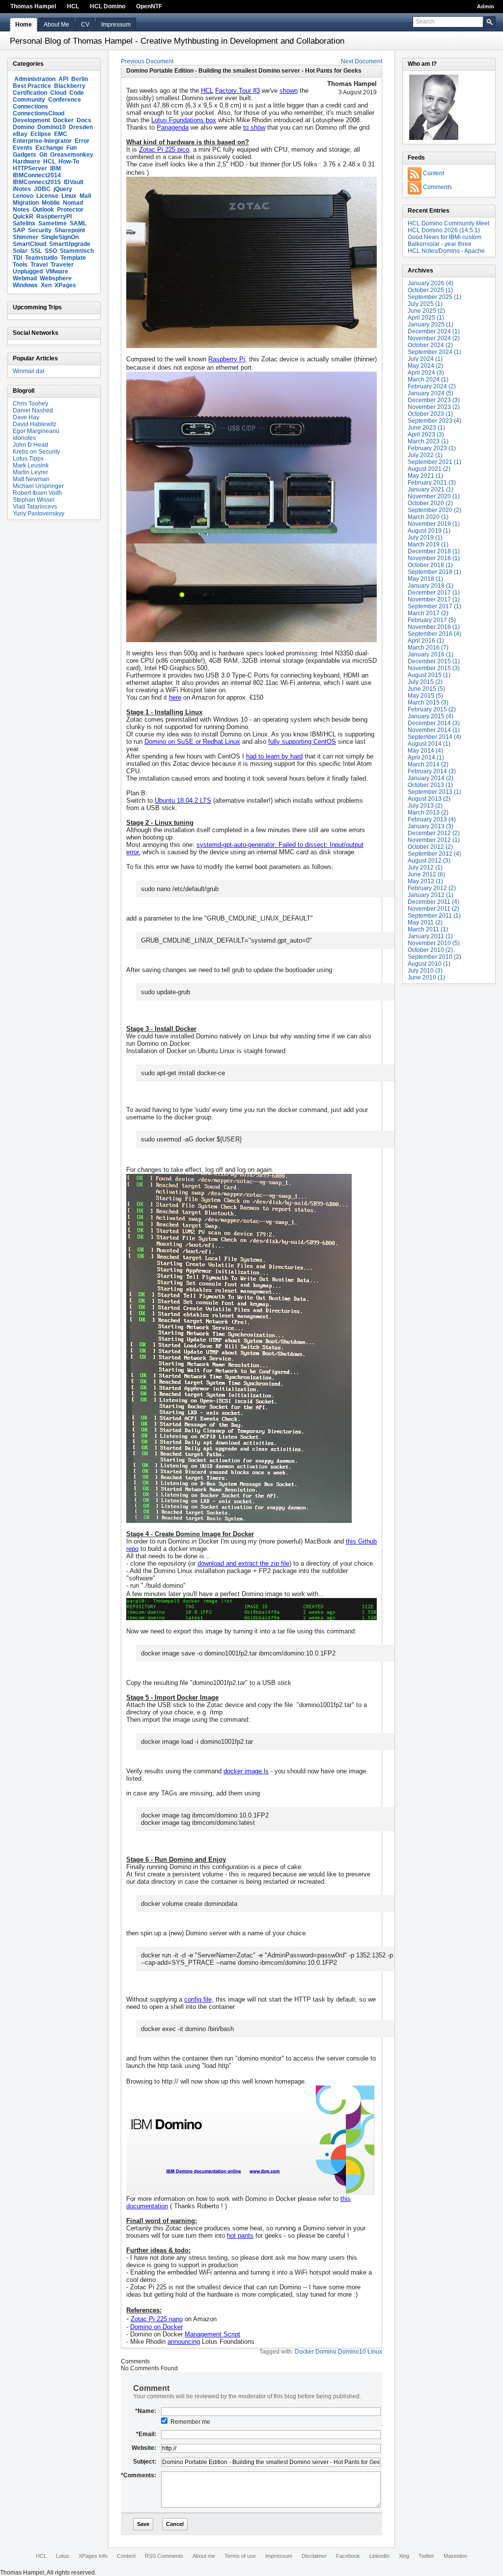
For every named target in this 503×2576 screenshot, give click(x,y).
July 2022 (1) (425, 455)
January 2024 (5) (431, 393)
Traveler (62, 265)
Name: (146, 2411)
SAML (78, 223)
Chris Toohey (30, 404)
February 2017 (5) (432, 620)
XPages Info (93, 2556)
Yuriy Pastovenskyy (39, 514)
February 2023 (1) (432, 448)
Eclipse (41, 134)
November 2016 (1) (434, 627)
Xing (404, 2556)
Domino (24, 127)
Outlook (43, 210)
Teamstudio (41, 258)
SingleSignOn (60, 237)
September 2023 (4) (434, 421)
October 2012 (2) (430, 847)
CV (85, 25)
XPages (65, 285)
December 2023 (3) (434, 400)
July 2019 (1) (425, 538)
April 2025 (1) (426, 318)
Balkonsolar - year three (440, 244)
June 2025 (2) (426, 311)
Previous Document (147, 61)
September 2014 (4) (434, 737)
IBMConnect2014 (37, 175)
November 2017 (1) (434, 599)
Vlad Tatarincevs (35, 507)
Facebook (348, 2556)
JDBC (42, 189)
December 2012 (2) (434, 833)
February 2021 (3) (432, 483)
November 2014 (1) (434, 730)
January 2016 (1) (431, 654)
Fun (71, 148)
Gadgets (25, 155)
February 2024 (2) (432, 386)
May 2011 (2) (425, 922)
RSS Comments (164, 2556)
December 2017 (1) (434, 593)
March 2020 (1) (428, 517)
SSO (51, 251)
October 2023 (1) (430, 414)
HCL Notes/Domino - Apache (446, 251)
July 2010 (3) (425, 971)
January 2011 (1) (430, 936)
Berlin (80, 79)
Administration (35, 79)
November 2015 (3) (434, 668)
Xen (46, 285)
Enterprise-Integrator (42, 141)
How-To (69, 162)
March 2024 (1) (428, 380)
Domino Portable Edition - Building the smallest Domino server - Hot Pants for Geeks (244, 71)
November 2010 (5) (434, 943)
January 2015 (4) (431, 716)
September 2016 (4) (434, 634)
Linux (69, 196)
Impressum (116, 25)
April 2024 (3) (426, 373)
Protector (70, 210)
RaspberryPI (54, 217)
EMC (61, 134)
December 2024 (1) (434, 331)
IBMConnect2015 (37, 182)
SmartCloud (29, 244)
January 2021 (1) (431, 489)
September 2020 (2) (434, 510)
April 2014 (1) (426, 758)
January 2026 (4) (431, 283)
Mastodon (455, 2556)
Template (73, 258)
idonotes (24, 438)
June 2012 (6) (426, 874)
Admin (486, 6)
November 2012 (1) (434, 840)
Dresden (81, 127)
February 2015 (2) (432, 709)
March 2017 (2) (428, 613)
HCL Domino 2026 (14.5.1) (444, 230)
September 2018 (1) (434, 572)
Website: (144, 2448)
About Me (56, 25)
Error (82, 141)
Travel (39, 265)
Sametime (53, 223)
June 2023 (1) (426, 428)
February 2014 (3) (432, 771)
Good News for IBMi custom (445, 237)
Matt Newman (31, 479)
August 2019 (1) (429, 531)
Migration (26, 203)
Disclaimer (314, 2556)
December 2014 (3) (434, 723)
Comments (437, 187)
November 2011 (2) (433, 909)
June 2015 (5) (426, 689)
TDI (17, 258)
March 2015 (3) (428, 703)
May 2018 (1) (425, 579)
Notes (21, 210)
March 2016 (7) (428, 648)
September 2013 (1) (434, 792)
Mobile (51, 203)
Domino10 (52, 127)
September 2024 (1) (434, 352)
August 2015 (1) (429, 675)
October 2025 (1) (430, 290)
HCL (73, 6)
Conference (65, 100)
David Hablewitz (35, 424)
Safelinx (24, 223)
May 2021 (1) (425, 476)
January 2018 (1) (431, 586)
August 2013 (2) (429, 799)
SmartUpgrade (70, 244)
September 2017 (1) (434, 606)
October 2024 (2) (430, 345)
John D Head (30, 445)
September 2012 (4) (434, 854)
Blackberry (70, 86)
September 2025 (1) (434, 297)
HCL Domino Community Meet (448, 223)
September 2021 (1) (434, 462)
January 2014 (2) (431, 778)
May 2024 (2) (425, 366)
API (63, 79)
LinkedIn (379, 2556)
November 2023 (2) (434, 407)
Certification (30, 93)
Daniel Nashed (33, 410)
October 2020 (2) (430, 503)
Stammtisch (77, 251)
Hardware (27, 162)
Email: (146, 2434)
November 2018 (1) (434, 558)
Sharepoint (70, 230)
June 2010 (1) (426, 977)
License (47, 196)
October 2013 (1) (430, 785)
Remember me (190, 2422)
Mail (85, 196)
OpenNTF (149, 6)
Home (24, 25)
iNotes (22, 189)
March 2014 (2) (428, 764)
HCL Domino (108, 6)
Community (29, 100)
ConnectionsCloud (39, 113)
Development (31, 120)
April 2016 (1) (426, 641)
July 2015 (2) (425, 682)
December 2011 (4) (433, 902)
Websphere (56, 278)
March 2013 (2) (428, 813)
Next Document (362, 61)
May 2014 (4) (425, 751)
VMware (57, 271)
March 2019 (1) (428, 544)
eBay (20, 134)
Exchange (49, 148)
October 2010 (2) (430, 950)
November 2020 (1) (434, 496)
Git (43, 155)
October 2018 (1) (430, 565)
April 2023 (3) (426, 434)
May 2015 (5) (425, 696)
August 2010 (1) (429, 964)
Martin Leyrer (30, 472)
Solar (20, 251)
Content (433, 173)
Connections (30, 107)
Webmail (25, 278)
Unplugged (28, 271)
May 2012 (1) (425, 881)
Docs (84, 120)
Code (77, 93)
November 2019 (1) (434, 524)
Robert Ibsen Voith (37, 493)
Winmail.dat (28, 371)
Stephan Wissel (34, 500)
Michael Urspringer (38, 486)
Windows (25, 285)
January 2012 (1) (431, 895)
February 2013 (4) (432, 819)
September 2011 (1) (434, 916)
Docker (63, 120)
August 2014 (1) (429, 744)
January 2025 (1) (431, 325)
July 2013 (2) (425, 806)
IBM (56, 168)
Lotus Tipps (28, 459)
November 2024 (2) (434, 338)
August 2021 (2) (429, 469)
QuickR (23, 217)
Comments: (139, 2475)
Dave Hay (26, 417)
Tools (20, 265)
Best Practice (32, 86)
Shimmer (26, 237)
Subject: (145, 2462)
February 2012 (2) (432, 888)
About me (204, 2556)
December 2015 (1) (434, 661)
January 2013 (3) (431, 826)
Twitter (426, 2556)
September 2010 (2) (434, 957)
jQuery (63, 189)
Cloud (58, 93)
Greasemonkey (72, 155)
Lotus (63, 2556)
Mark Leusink (31, 465)
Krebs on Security (36, 452)
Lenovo (23, 196)
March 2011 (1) (428, 929)
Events (23, 148)
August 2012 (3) (429, 861)
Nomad (73, 203)
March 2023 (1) (428, 441)
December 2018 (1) (434, 551)
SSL (36, 251)
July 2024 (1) (425, 359)
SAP (19, 230)
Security (40, 230)
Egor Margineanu (36, 431)
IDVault (74, 182)
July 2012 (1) (425, 868)
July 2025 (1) (425, 304)
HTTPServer (30, 168)
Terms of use (240, 2556)
